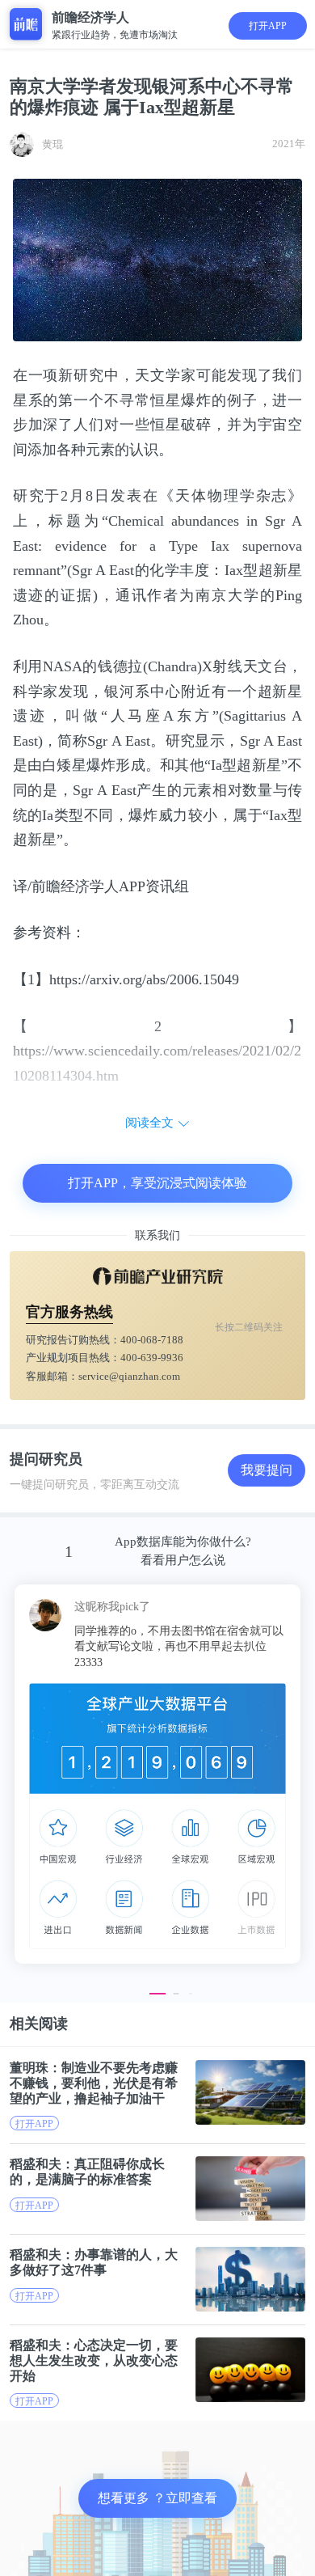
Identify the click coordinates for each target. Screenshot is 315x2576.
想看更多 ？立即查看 (157, 2498)
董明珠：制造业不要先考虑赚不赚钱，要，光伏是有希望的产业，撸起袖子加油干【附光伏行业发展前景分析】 (94, 2083)
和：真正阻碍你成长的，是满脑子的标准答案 (87, 2172)
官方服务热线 (69, 1312)
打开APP (268, 26)
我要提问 (267, 1470)
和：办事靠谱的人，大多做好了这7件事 (94, 2262)
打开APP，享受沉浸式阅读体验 (157, 1183)
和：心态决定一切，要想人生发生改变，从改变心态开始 (94, 2360)
